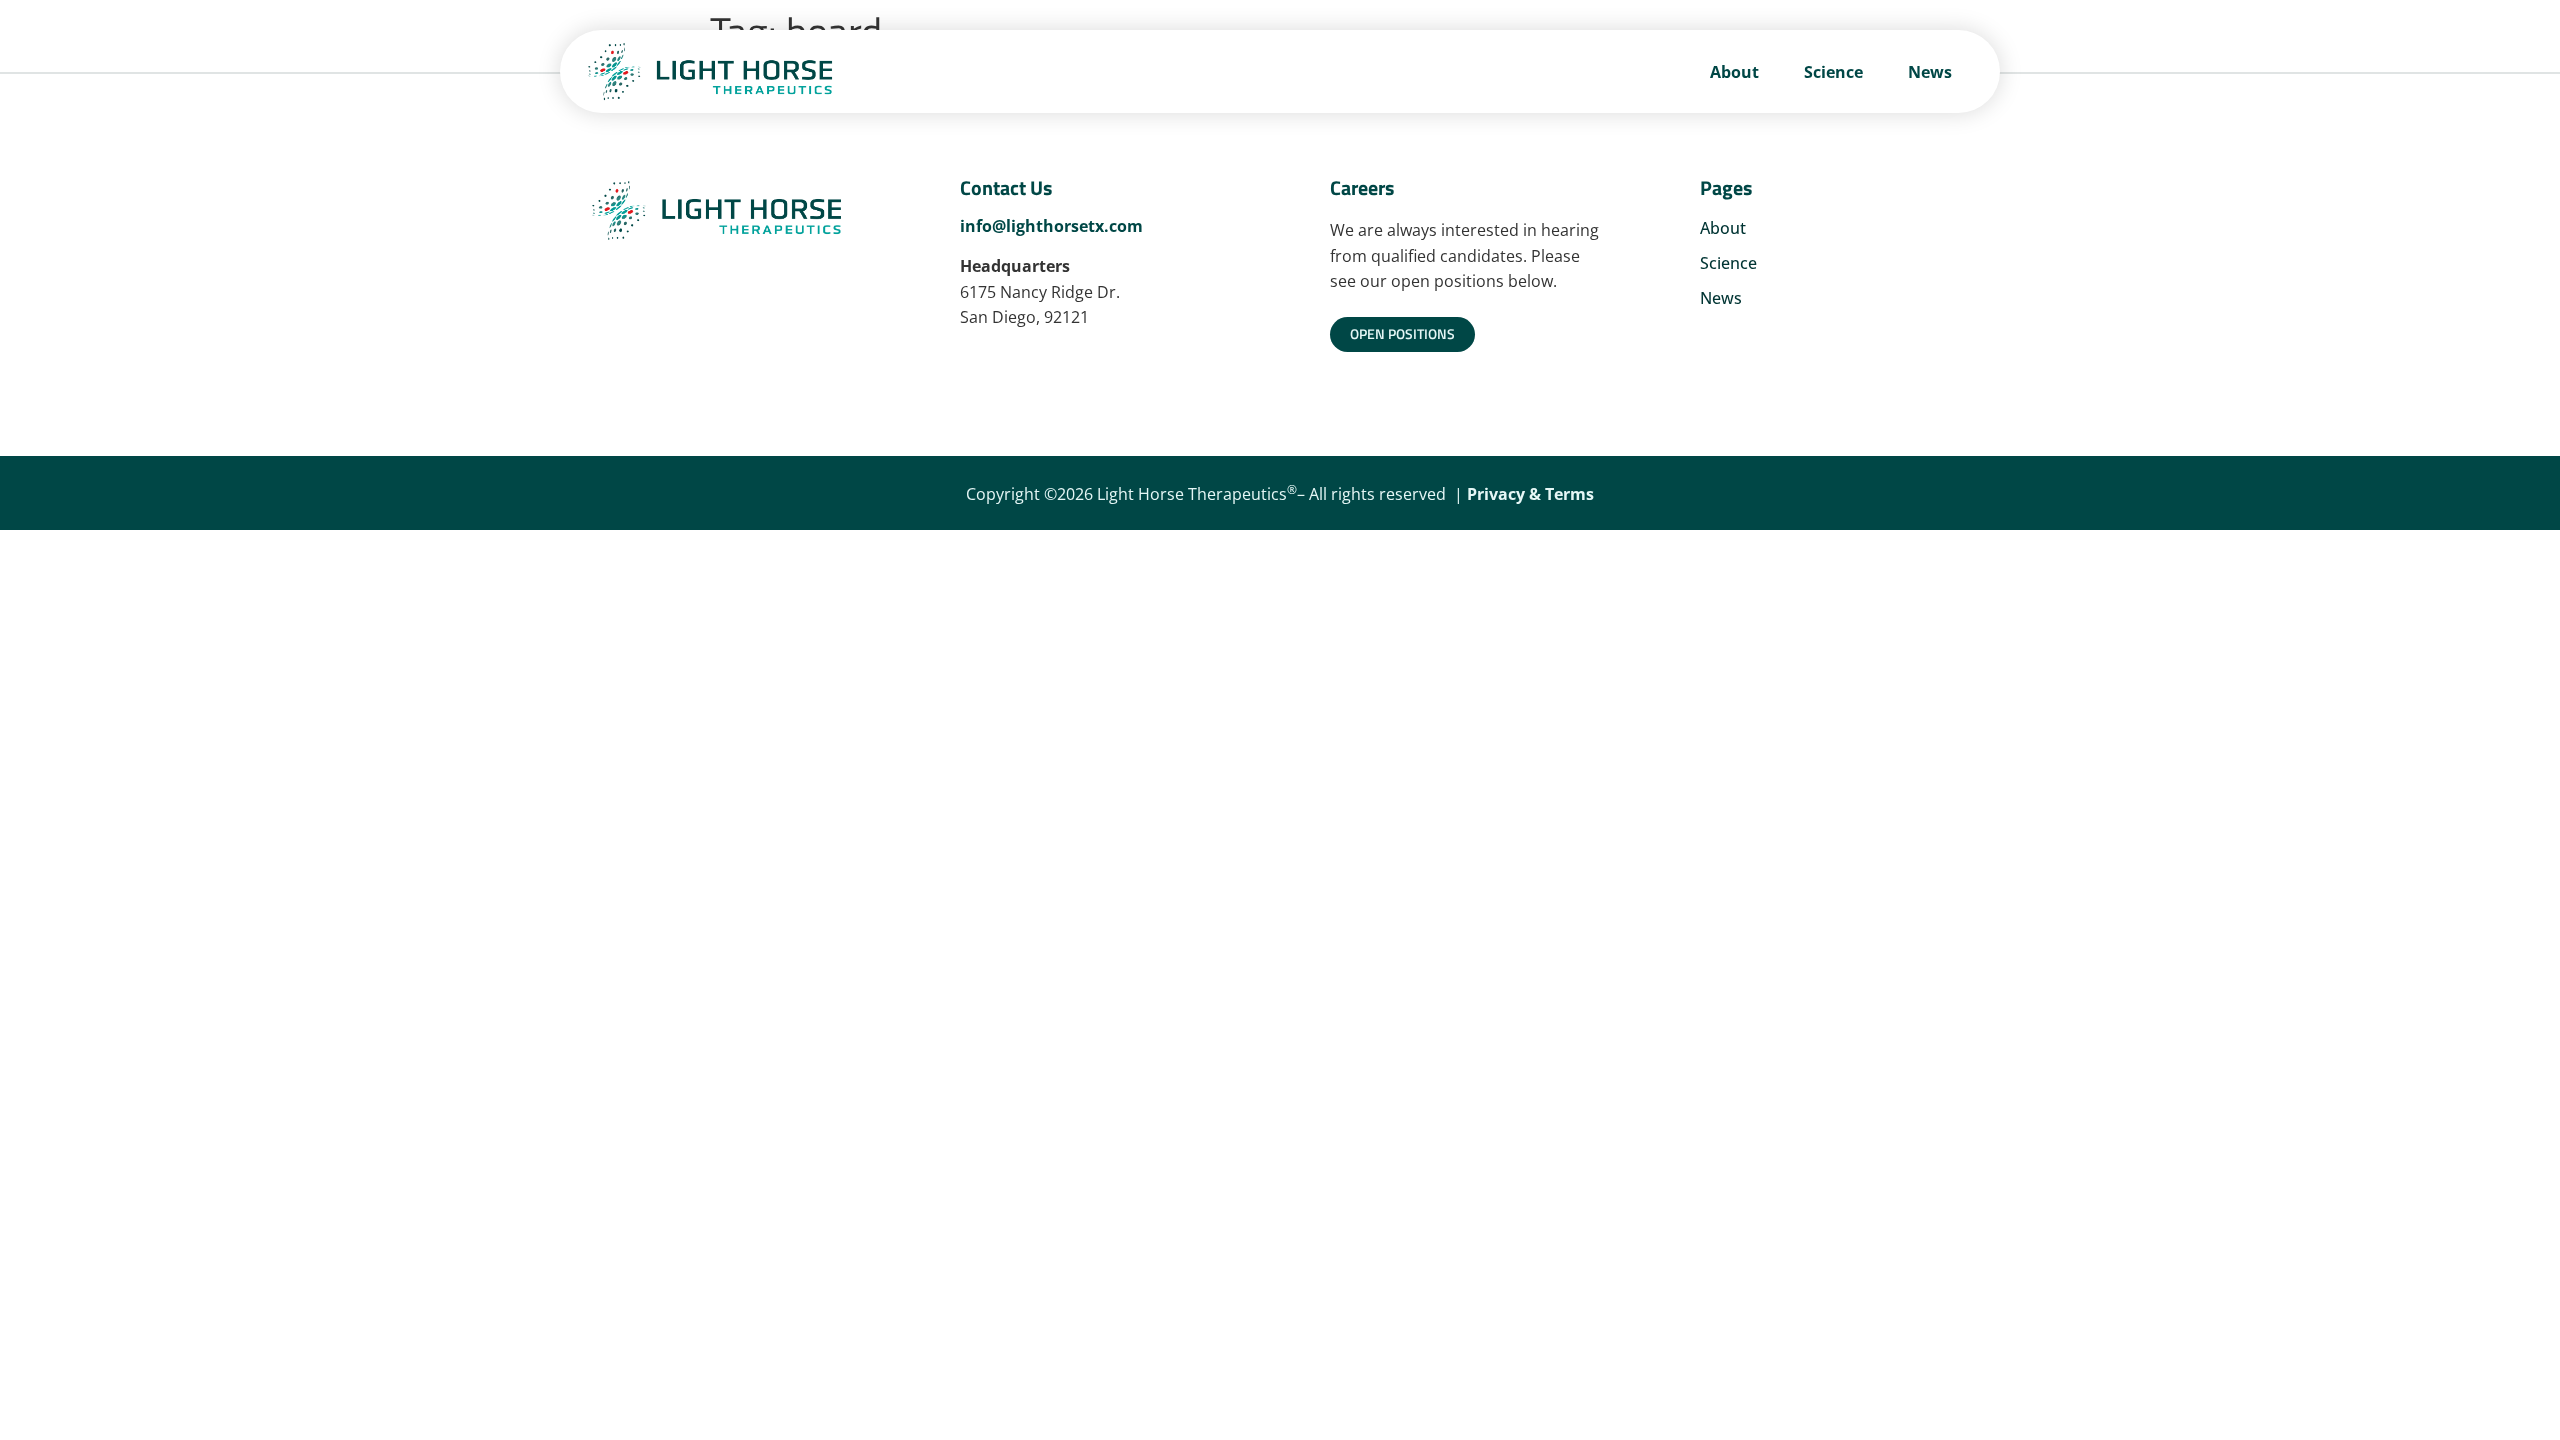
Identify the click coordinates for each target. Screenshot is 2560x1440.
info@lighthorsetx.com (1051, 226)
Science (1833, 72)
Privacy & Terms (1530, 494)
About (1734, 72)
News (1930, 72)
